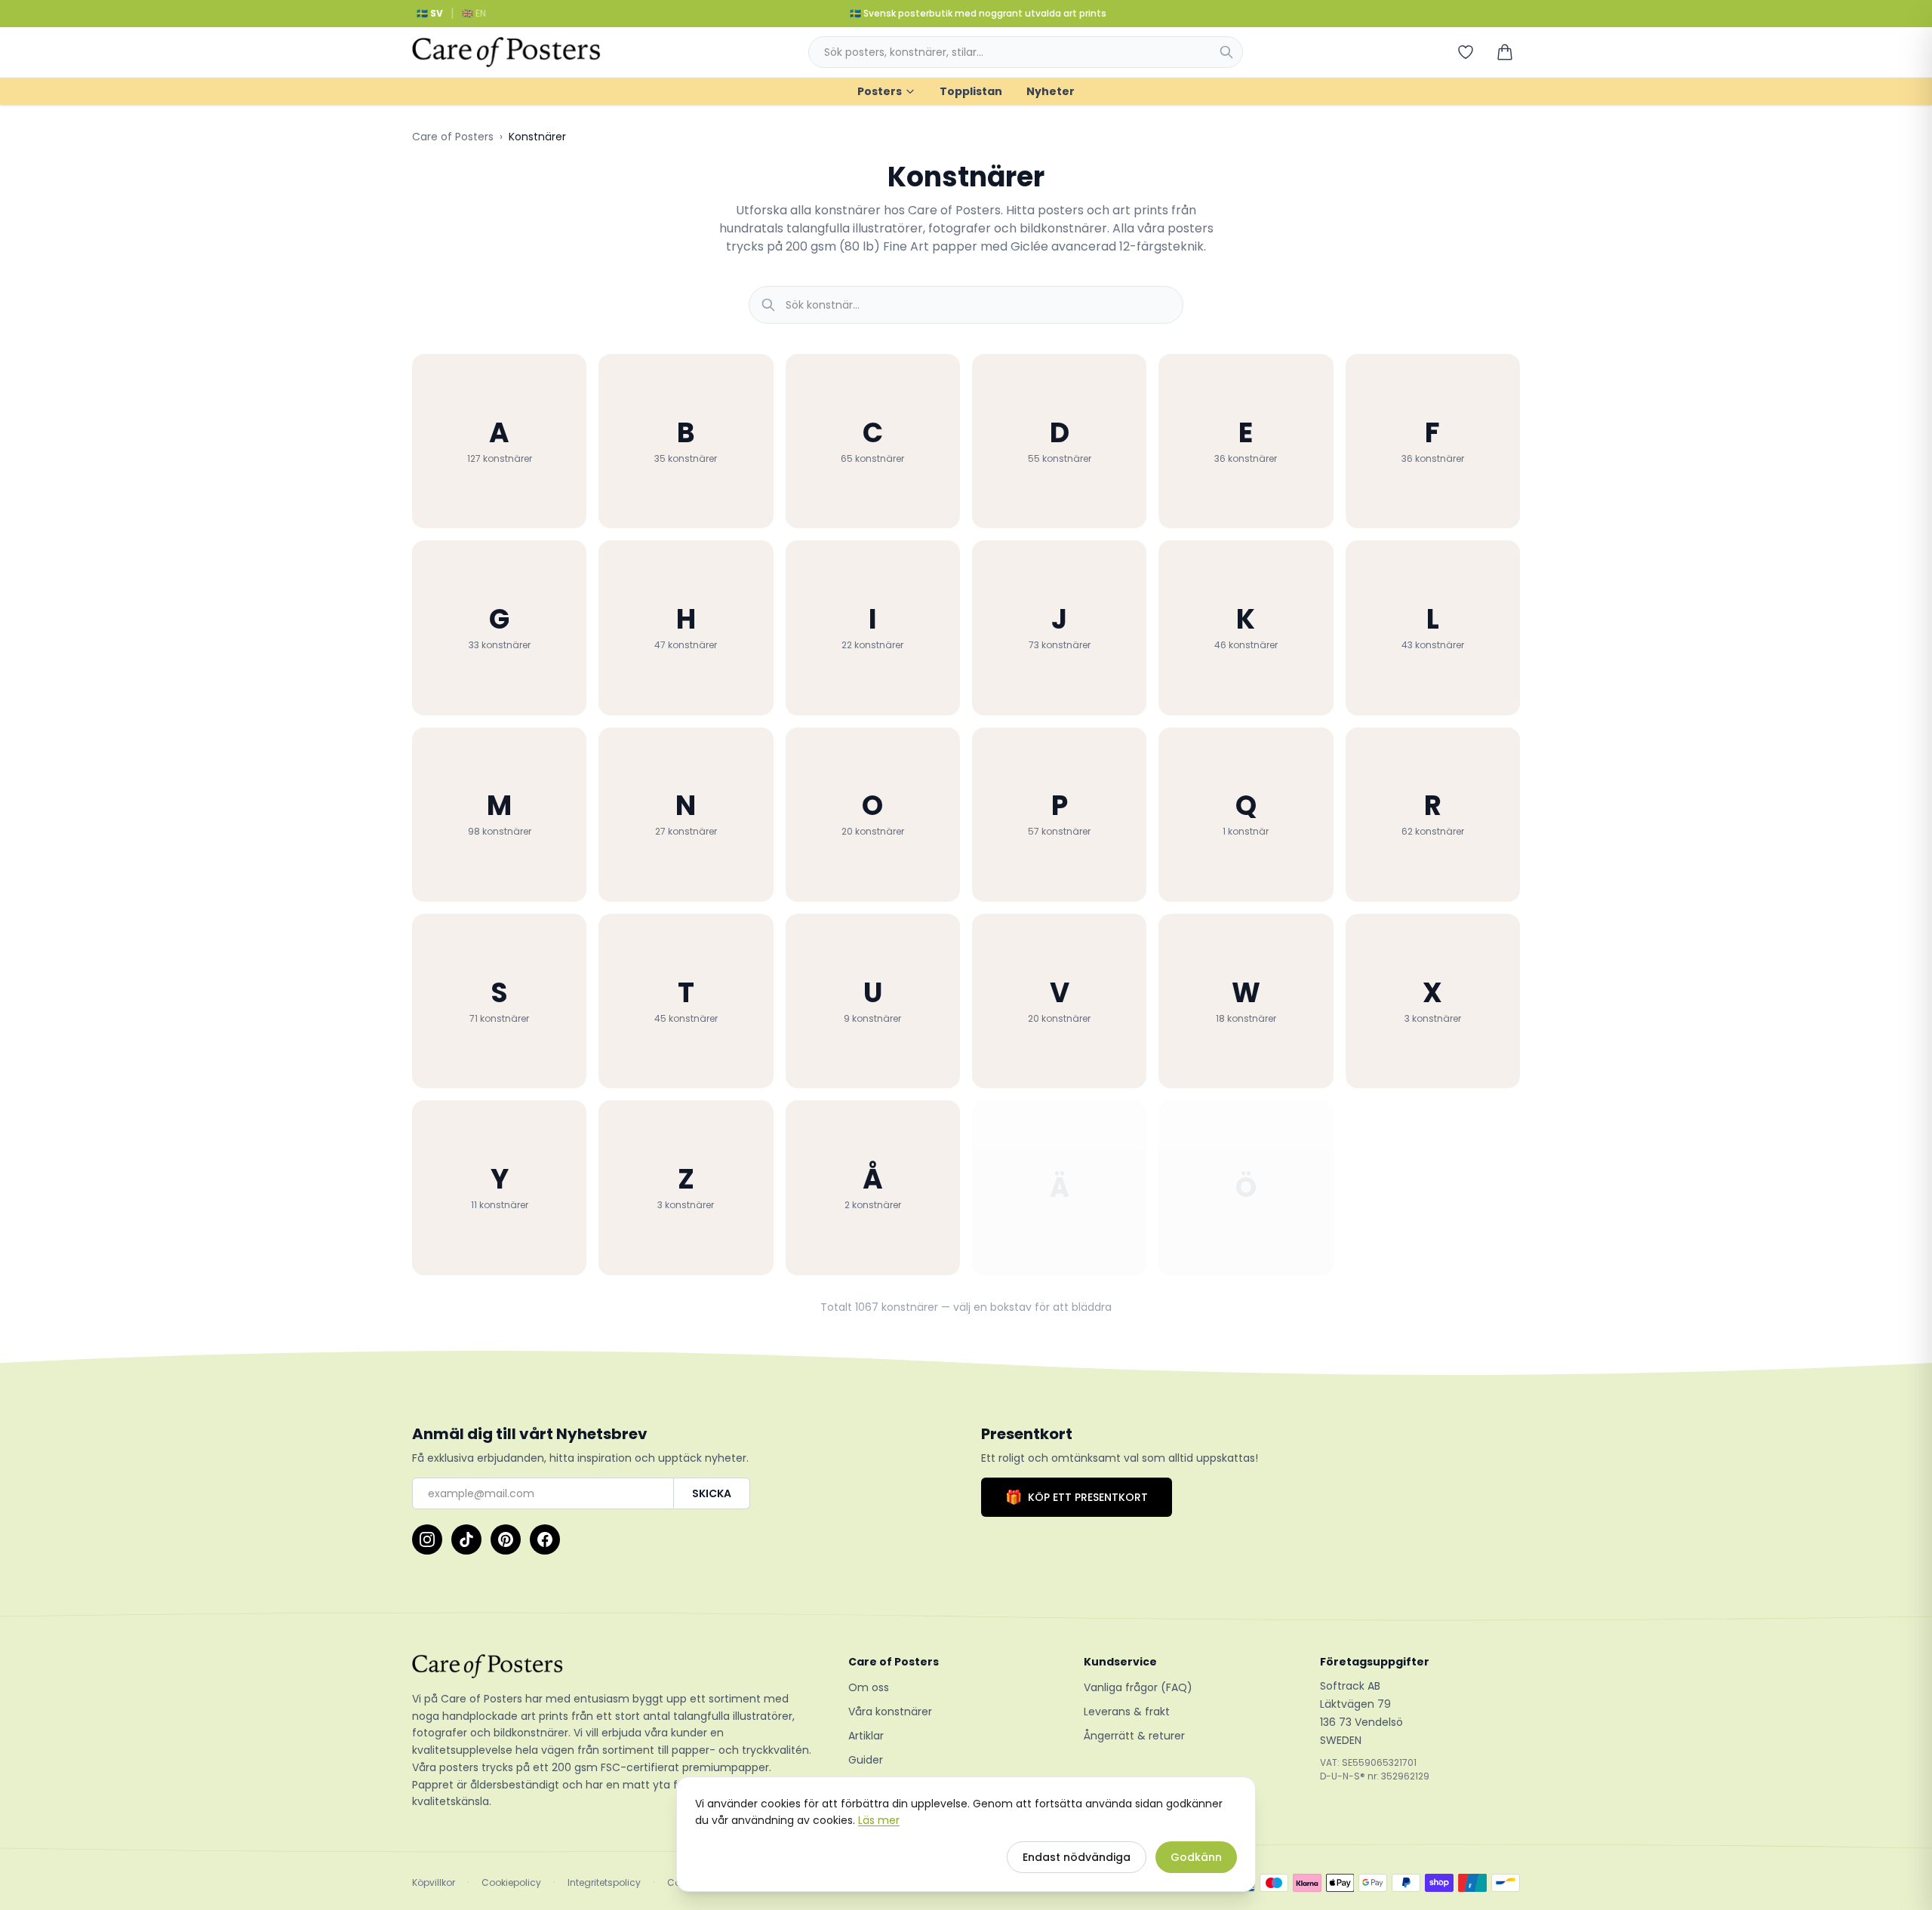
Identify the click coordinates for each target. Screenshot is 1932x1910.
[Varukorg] (1505, 52)
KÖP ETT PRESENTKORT (1077, 1497)
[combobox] (1026, 52)
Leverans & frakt (1127, 1712)
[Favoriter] (1466, 52)
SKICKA (712, 1493)
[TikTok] (466, 1539)
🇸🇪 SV (430, 13)
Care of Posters (453, 137)
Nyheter (1051, 91)
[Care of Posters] (612, 1666)
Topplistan (971, 91)
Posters (880, 91)
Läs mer (879, 1820)
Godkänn (1196, 1857)
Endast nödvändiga (1077, 1857)
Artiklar (866, 1736)
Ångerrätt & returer (1134, 1736)
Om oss (869, 1687)
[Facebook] (545, 1539)
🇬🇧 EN (474, 13)
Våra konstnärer (890, 1712)
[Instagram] (427, 1539)
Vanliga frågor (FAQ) (1138, 1687)
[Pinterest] (506, 1539)
